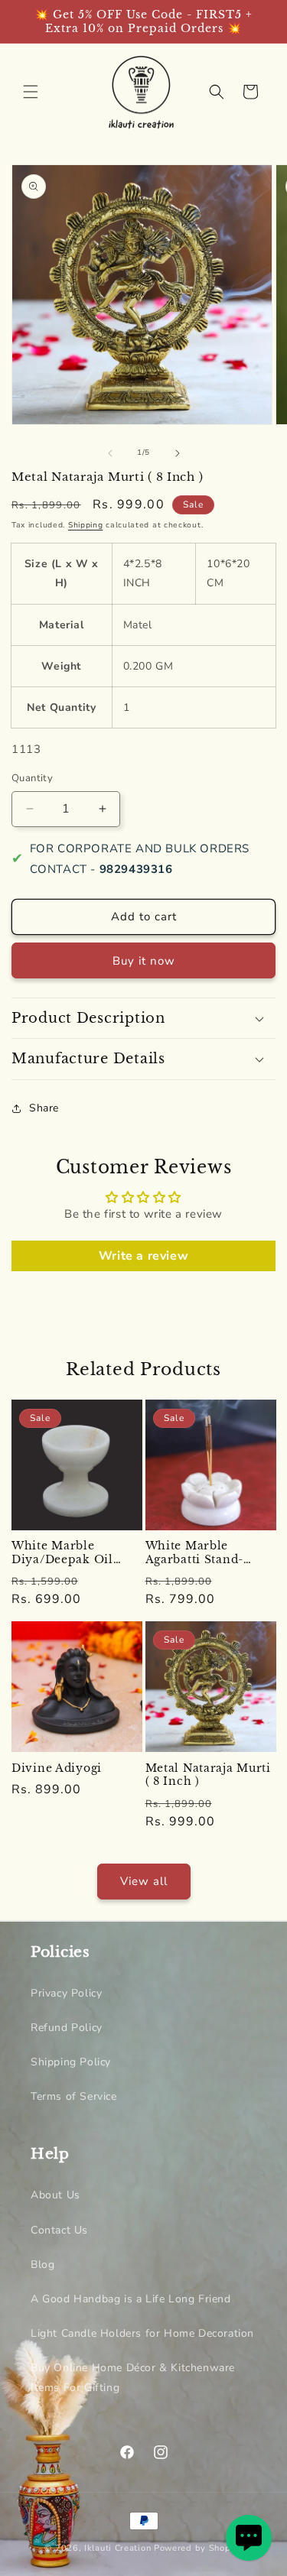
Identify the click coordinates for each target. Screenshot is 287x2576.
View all (144, 1881)
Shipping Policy (71, 2062)
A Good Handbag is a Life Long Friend (131, 2299)
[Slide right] (178, 453)
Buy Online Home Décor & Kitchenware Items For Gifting (133, 2377)
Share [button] (44, 1108)
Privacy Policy (66, 1993)
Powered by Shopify (198, 2548)
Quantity (32, 778)
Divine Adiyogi (57, 1768)
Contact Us (59, 2230)
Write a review (143, 1256)
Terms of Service (74, 2096)
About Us (55, 2195)
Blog (42, 2265)
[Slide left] (110, 453)
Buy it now (144, 961)
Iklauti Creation (117, 2548)
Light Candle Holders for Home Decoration (142, 2333)
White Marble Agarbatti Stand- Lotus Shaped (195, 1553)
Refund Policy (67, 2028)
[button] (31, 92)
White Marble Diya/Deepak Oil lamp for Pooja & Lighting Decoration (73, 1553)
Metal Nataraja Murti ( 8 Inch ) (208, 1775)
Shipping (86, 525)
